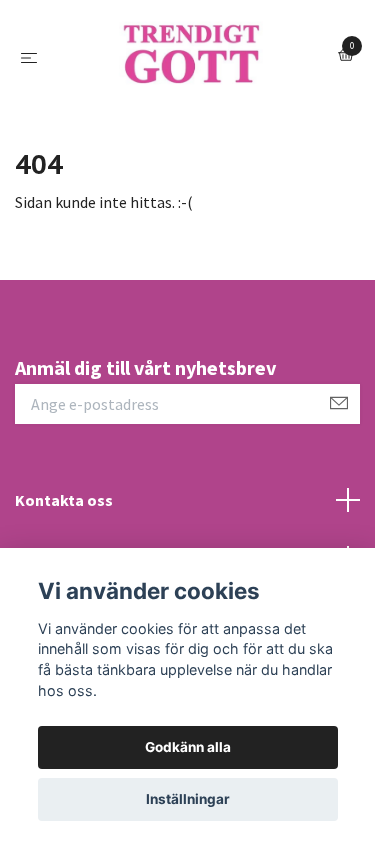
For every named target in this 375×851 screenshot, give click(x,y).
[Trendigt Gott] (178, 113)
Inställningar (188, 799)
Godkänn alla (188, 747)
